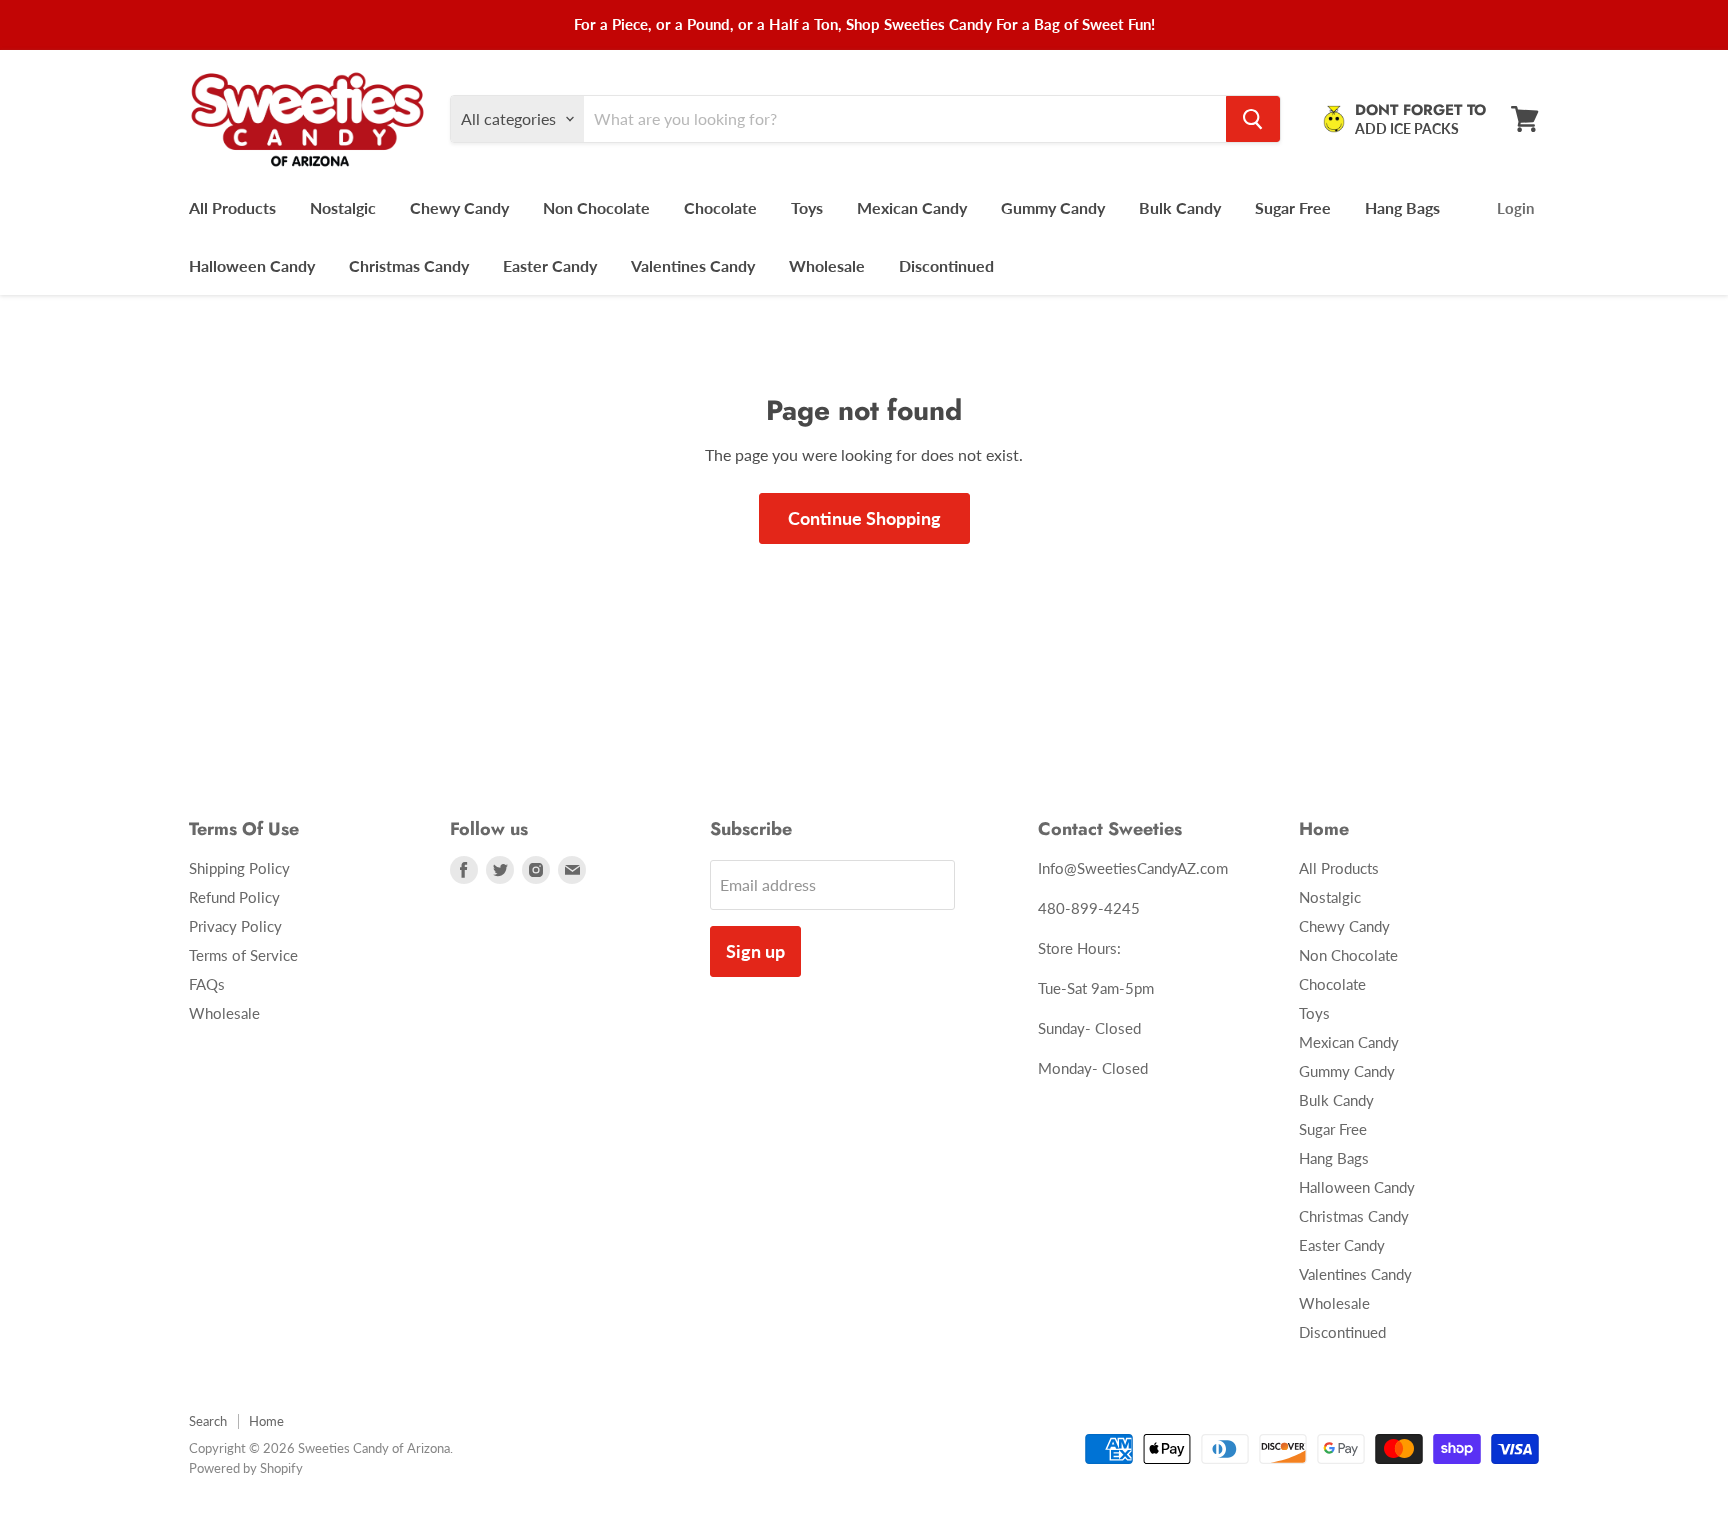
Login (1515, 208)
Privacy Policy (235, 926)
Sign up (755, 951)
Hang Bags (1402, 207)
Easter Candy (550, 265)
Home (266, 1421)
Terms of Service (243, 955)
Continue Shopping (864, 518)
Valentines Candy (693, 265)
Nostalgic (343, 207)
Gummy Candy (1053, 207)
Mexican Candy (912, 207)
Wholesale (827, 265)
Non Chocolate (596, 207)
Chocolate (720, 207)
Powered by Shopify (246, 1468)
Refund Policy (234, 897)
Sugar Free (1293, 207)
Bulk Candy (1180, 207)
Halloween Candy (252, 265)
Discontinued (946, 265)
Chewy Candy (459, 207)
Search (208, 1421)
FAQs (207, 984)
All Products (232, 207)
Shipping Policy (239, 868)
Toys (807, 207)
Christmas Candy (409, 265)
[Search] (1253, 119)
